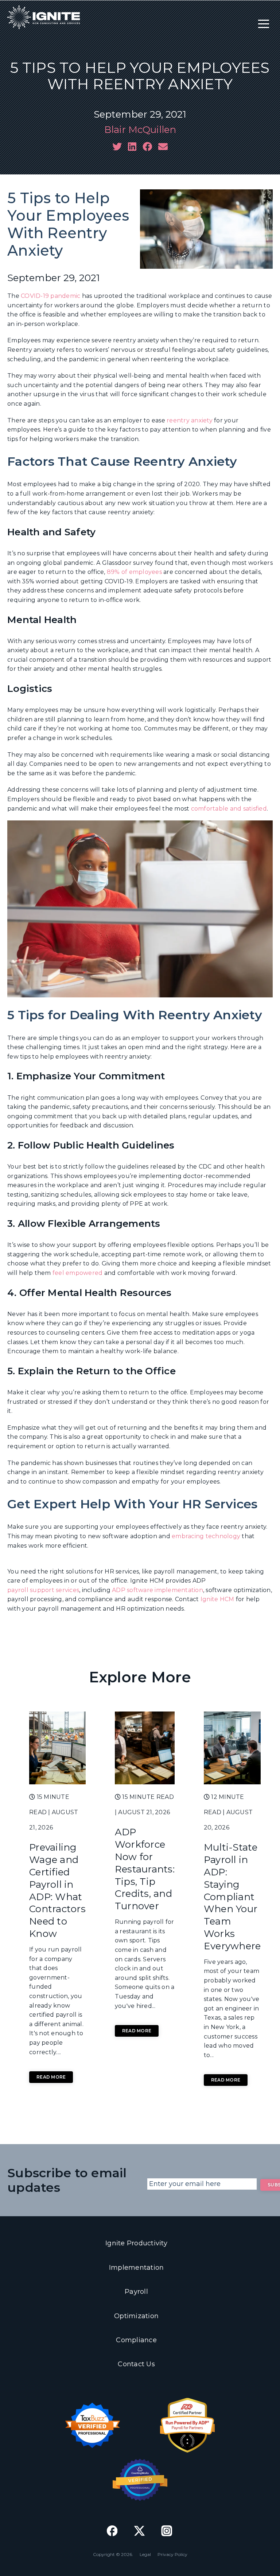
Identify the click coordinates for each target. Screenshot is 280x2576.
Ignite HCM (217, 1599)
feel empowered (78, 1273)
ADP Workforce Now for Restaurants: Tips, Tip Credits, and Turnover (145, 1869)
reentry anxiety (190, 420)
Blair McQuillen (140, 130)
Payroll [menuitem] (136, 2292)
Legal (145, 2554)
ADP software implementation (157, 1590)
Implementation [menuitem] (137, 2268)
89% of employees (134, 572)
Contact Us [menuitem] (136, 2364)
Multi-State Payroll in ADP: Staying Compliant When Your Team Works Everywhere (232, 1896)
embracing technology (206, 1536)
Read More (51, 2077)
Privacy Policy (172, 2554)
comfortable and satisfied (229, 809)
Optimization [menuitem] (136, 2316)
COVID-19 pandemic (50, 296)
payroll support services (43, 1590)
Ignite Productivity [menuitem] (136, 2243)
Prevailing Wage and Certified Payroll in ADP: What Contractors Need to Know (57, 1890)
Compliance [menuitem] (136, 2340)
